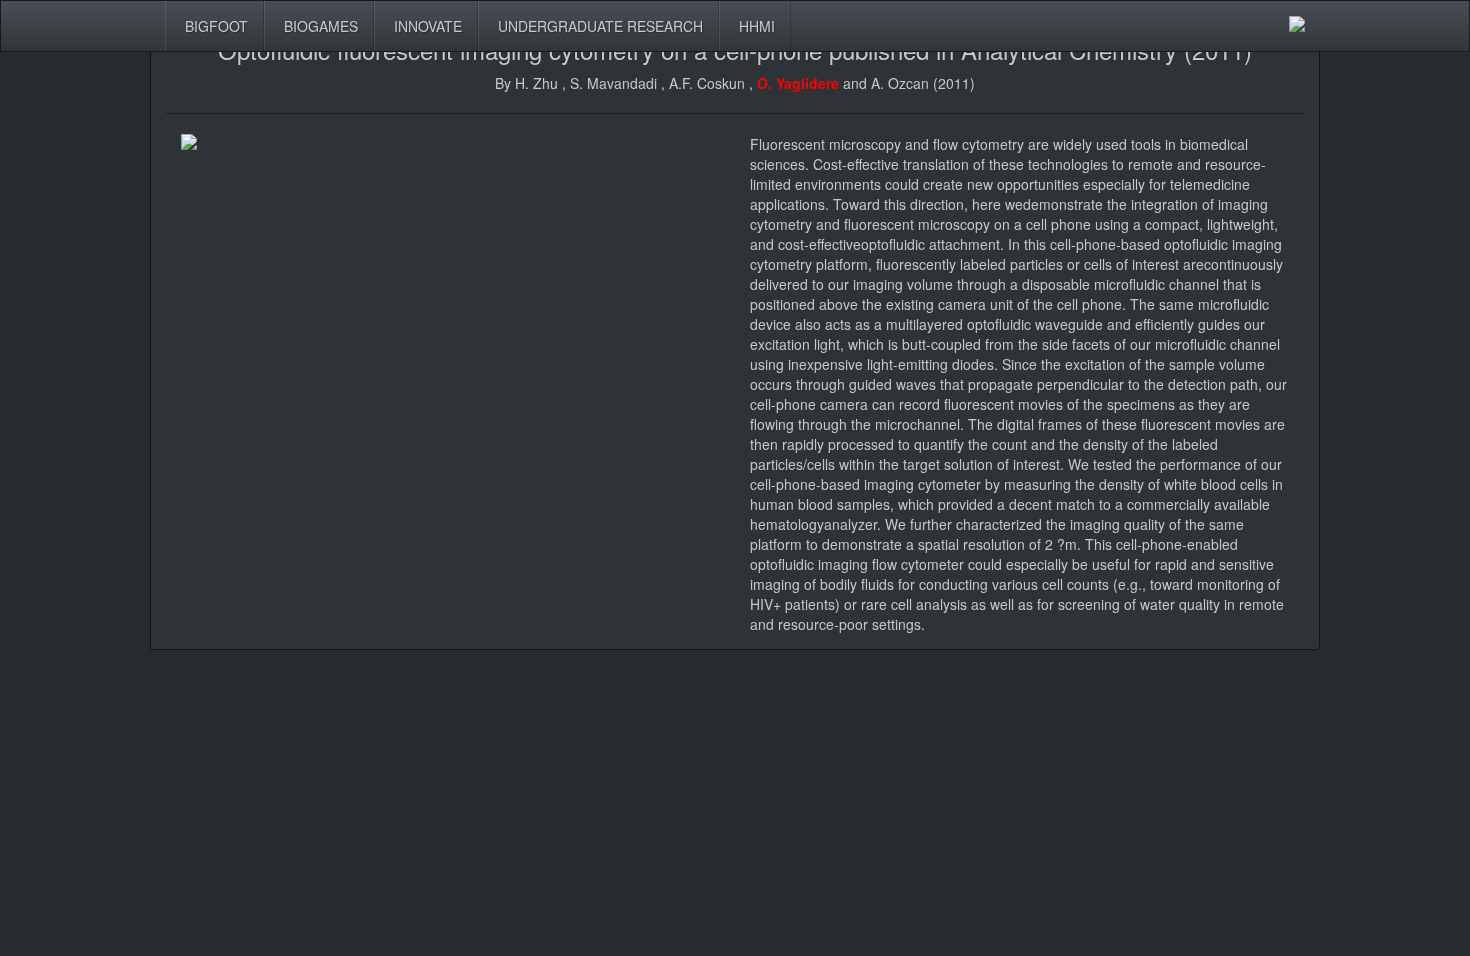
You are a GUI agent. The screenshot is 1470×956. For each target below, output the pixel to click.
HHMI (755, 26)
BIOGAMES (319, 26)
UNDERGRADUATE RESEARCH (598, 26)
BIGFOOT (214, 26)
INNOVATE (426, 26)
